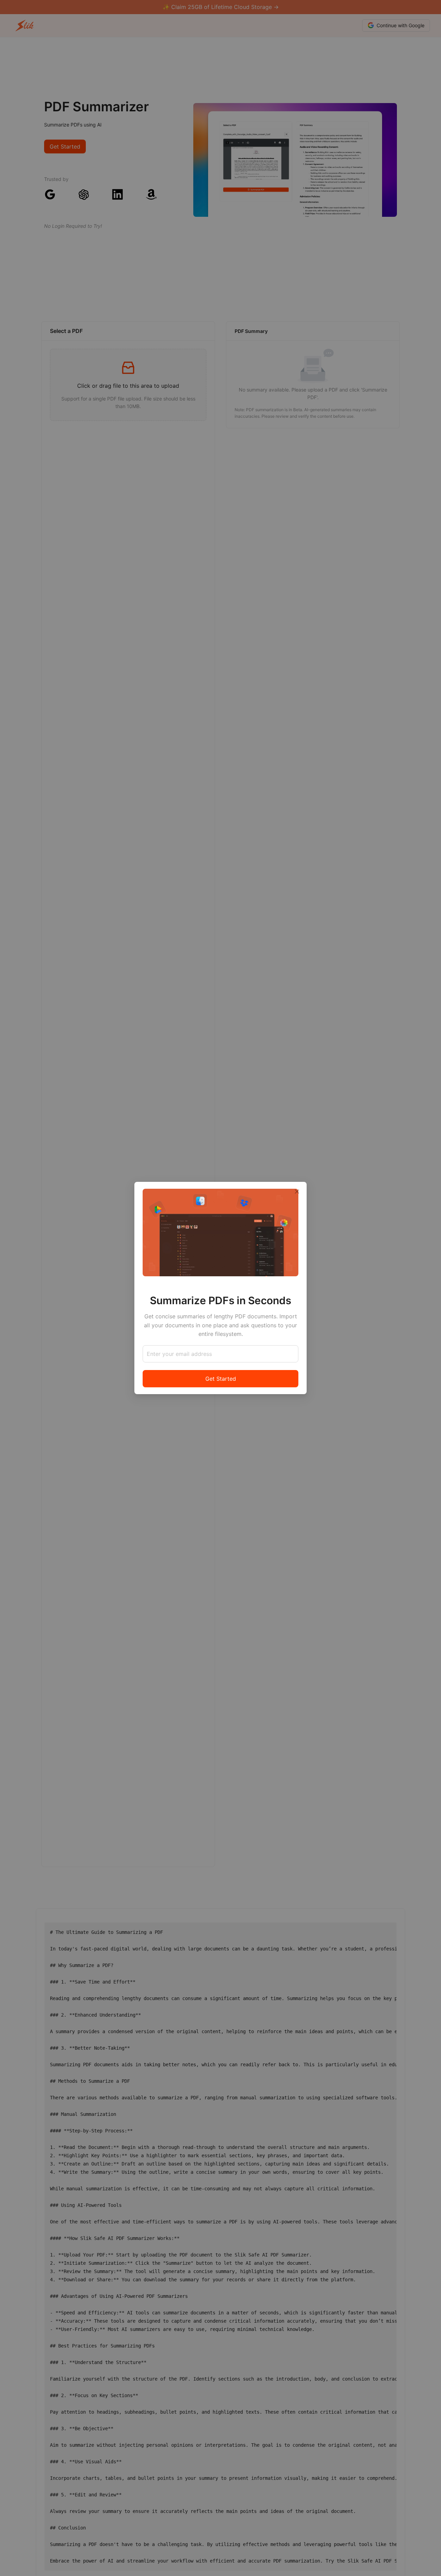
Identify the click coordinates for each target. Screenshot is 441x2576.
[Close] (297, 1191)
